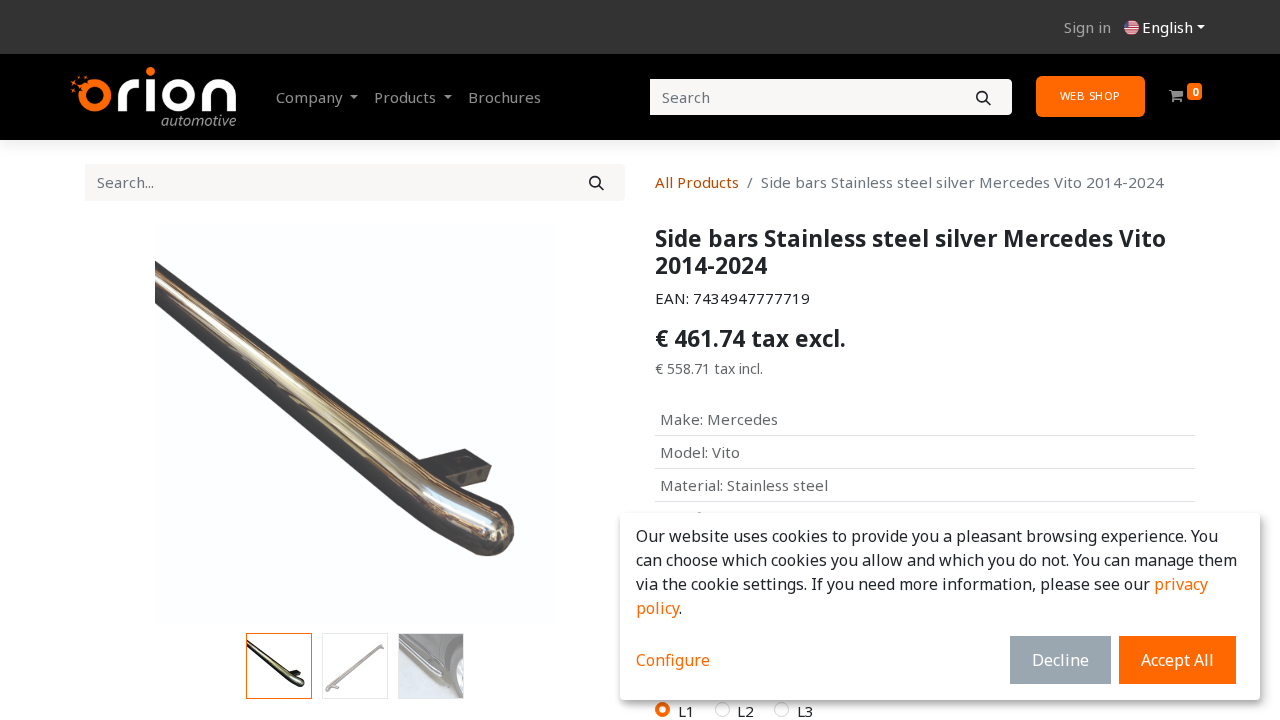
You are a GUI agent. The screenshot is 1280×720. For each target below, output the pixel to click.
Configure (673, 660)
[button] (125, 425)
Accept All (1177, 660)
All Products (697, 182)
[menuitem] (504, 97)
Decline (1060, 660)
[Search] (983, 97)
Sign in (1087, 27)
